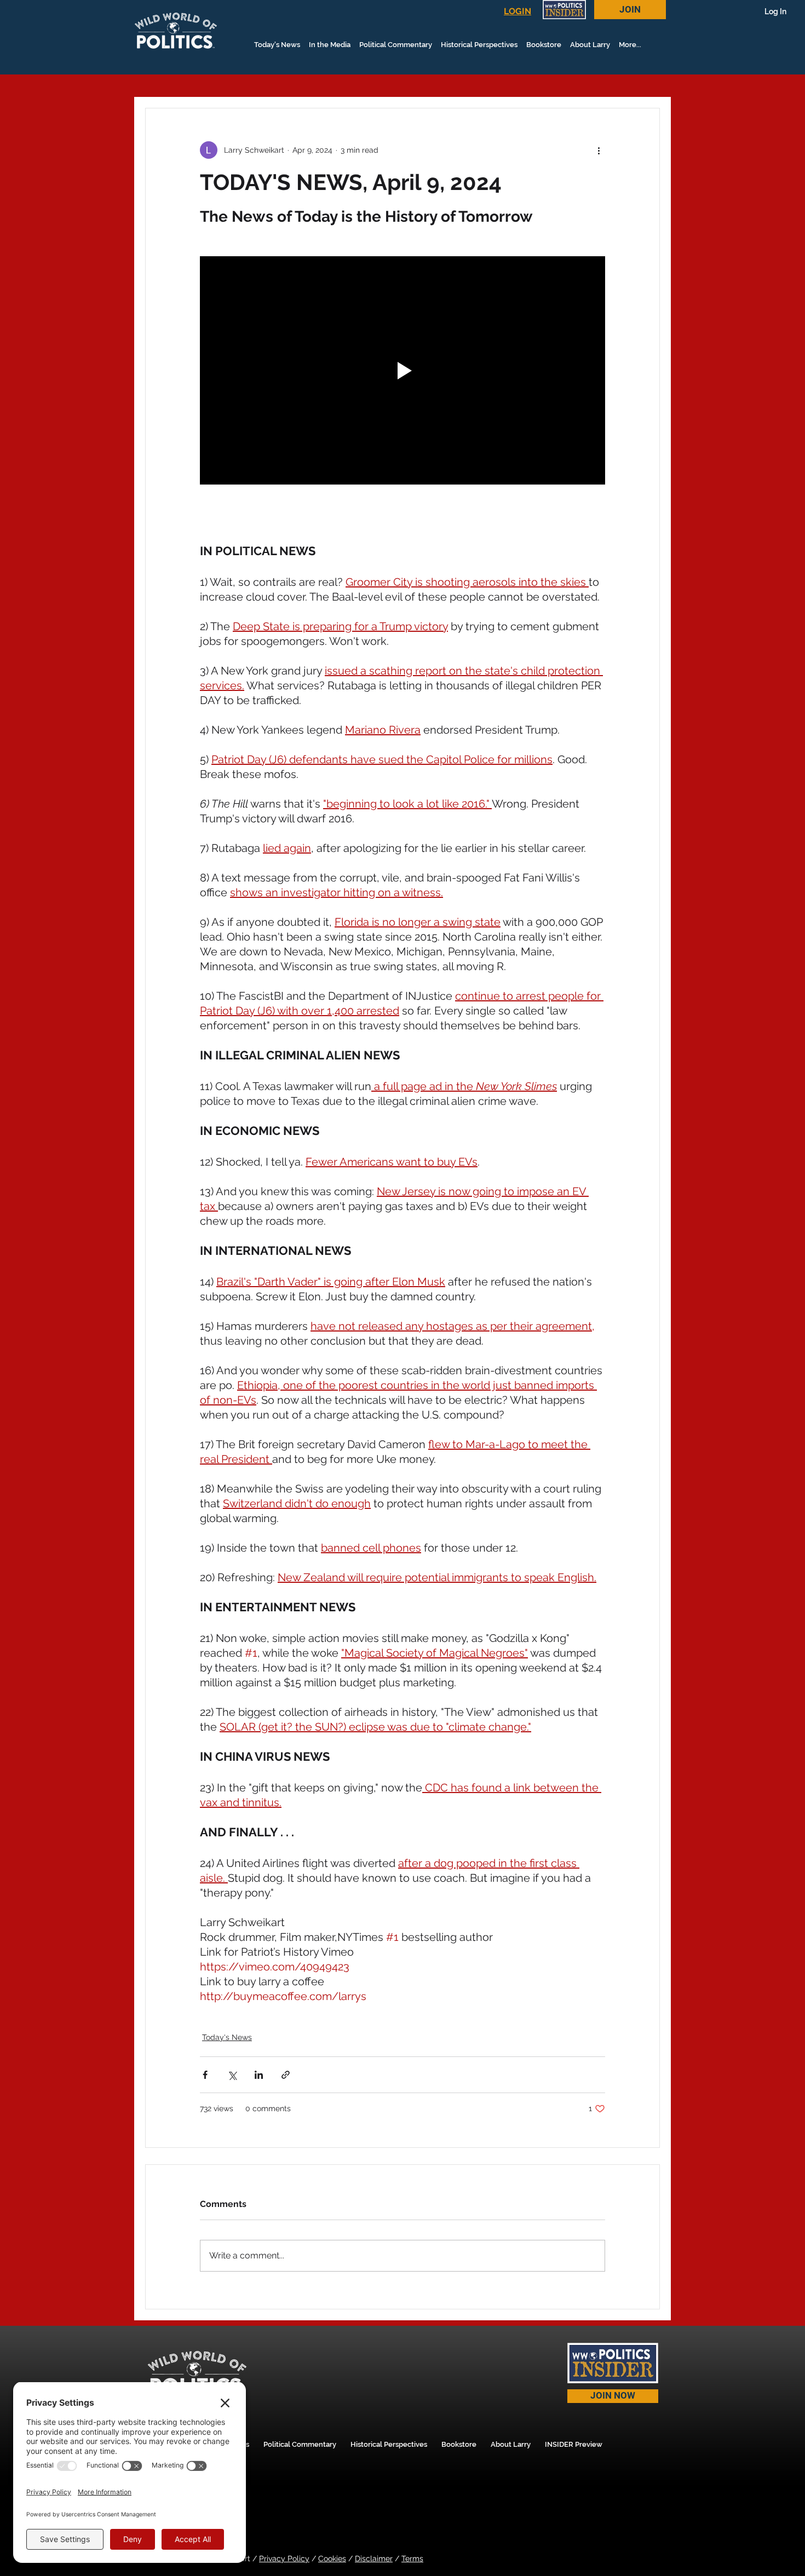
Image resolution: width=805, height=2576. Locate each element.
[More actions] (599, 150)
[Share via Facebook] (205, 2075)
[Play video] (403, 370)
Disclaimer (374, 2558)
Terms (412, 2558)
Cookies (332, 2558)
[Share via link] (286, 2075)
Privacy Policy (284, 2558)
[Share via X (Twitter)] (232, 2075)
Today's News (227, 2037)
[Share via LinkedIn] (259, 2075)
